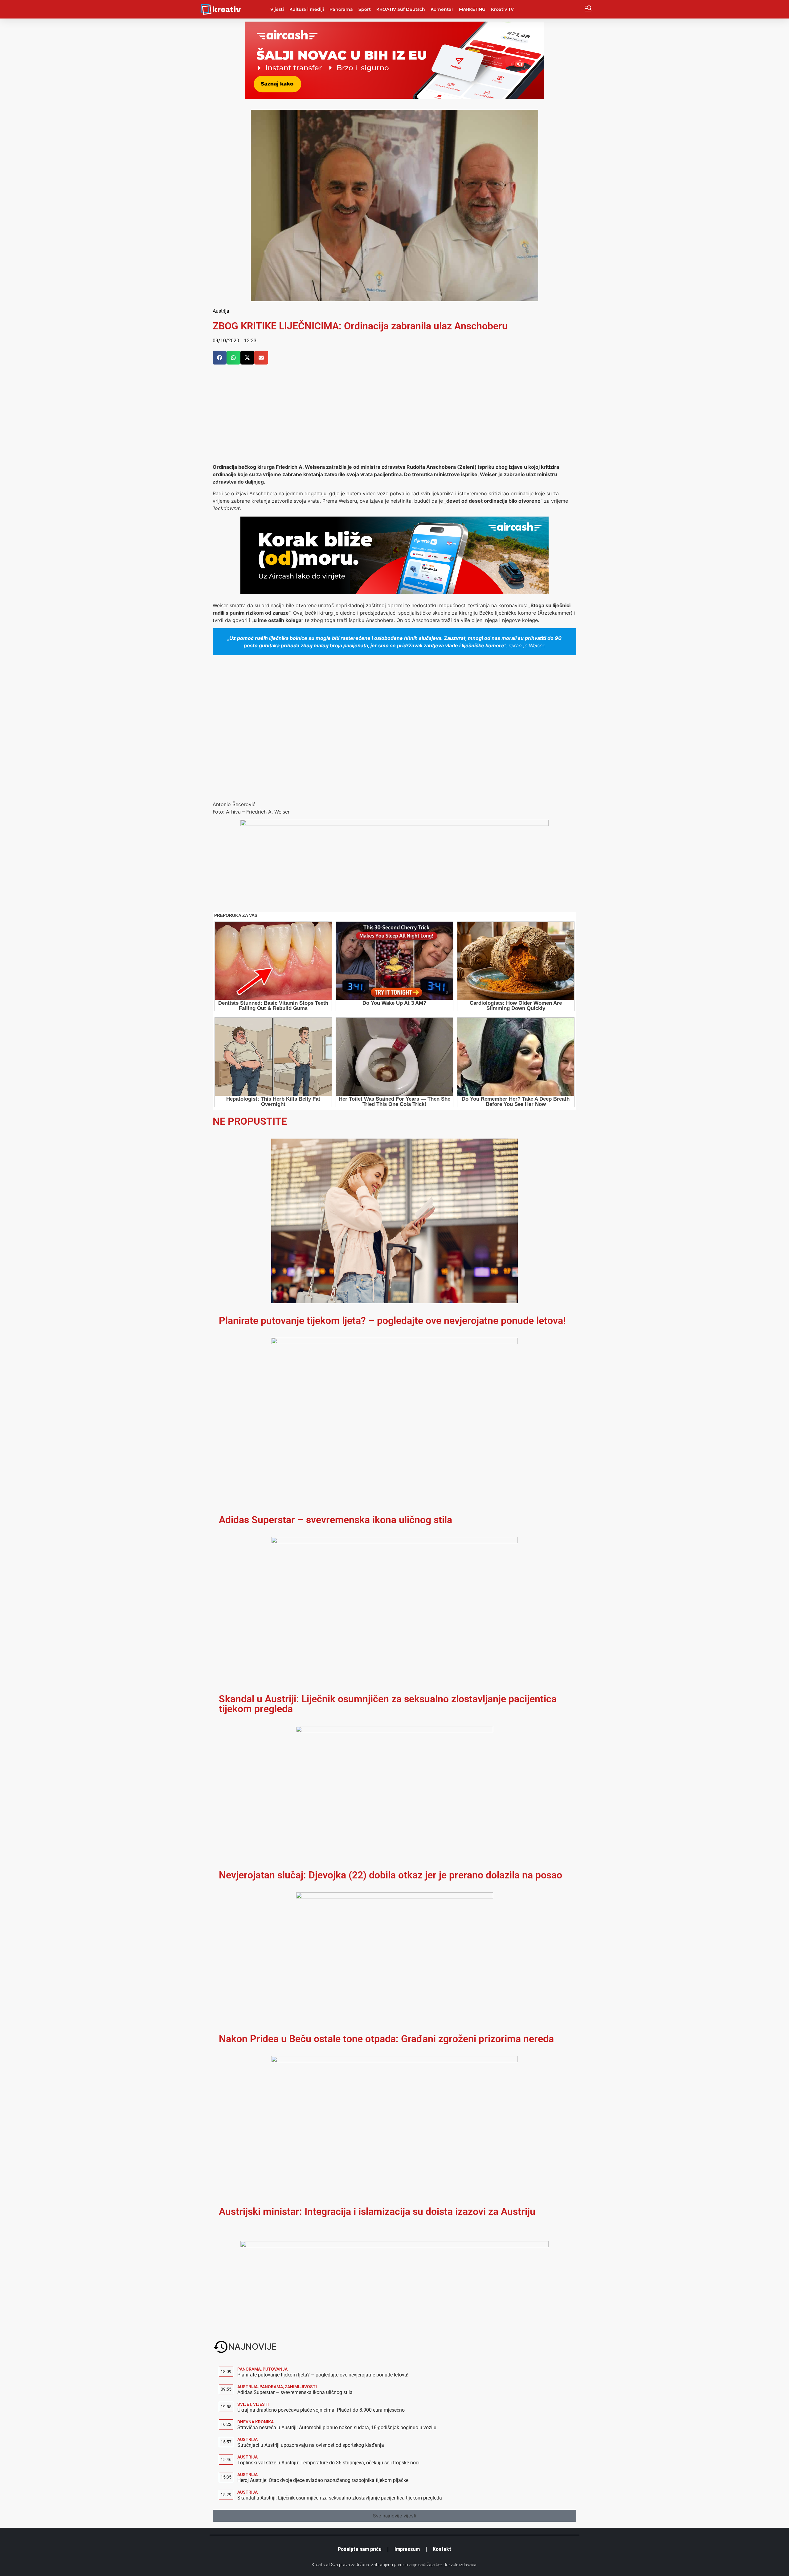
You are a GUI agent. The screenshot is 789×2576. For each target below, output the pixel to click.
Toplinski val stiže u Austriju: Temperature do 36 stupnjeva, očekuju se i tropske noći (328, 2463)
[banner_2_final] (394, 824)
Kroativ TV (502, 9)
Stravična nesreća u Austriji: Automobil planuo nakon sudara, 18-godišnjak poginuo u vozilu (337, 2428)
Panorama (341, 9)
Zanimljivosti (301, 2387)
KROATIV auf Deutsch (401, 9)
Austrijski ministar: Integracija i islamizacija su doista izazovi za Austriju (377, 2211)
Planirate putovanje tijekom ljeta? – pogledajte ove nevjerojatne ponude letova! (392, 1321)
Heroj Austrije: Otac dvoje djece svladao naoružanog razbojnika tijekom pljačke (323, 2480)
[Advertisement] (394, 417)
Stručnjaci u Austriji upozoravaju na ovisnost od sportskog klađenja (311, 2445)
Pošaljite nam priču (360, 2549)
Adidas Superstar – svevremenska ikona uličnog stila (335, 1520)
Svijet (244, 2404)
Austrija (221, 311)
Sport (365, 9)
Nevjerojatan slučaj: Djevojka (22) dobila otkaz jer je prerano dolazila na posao (390, 1875)
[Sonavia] (394, 2245)
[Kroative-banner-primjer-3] (394, 592)
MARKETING (472, 9)
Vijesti (277, 9)
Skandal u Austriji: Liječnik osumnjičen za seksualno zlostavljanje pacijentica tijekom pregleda (388, 1704)
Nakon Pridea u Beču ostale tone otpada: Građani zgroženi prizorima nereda (386, 2039)
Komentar (442, 9)
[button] (220, 358)
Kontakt (442, 2549)
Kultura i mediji (307, 9)
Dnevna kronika (256, 2422)
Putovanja (275, 2369)
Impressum (407, 2549)
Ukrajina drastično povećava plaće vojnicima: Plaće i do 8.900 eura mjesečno (321, 2410)
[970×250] (394, 97)
